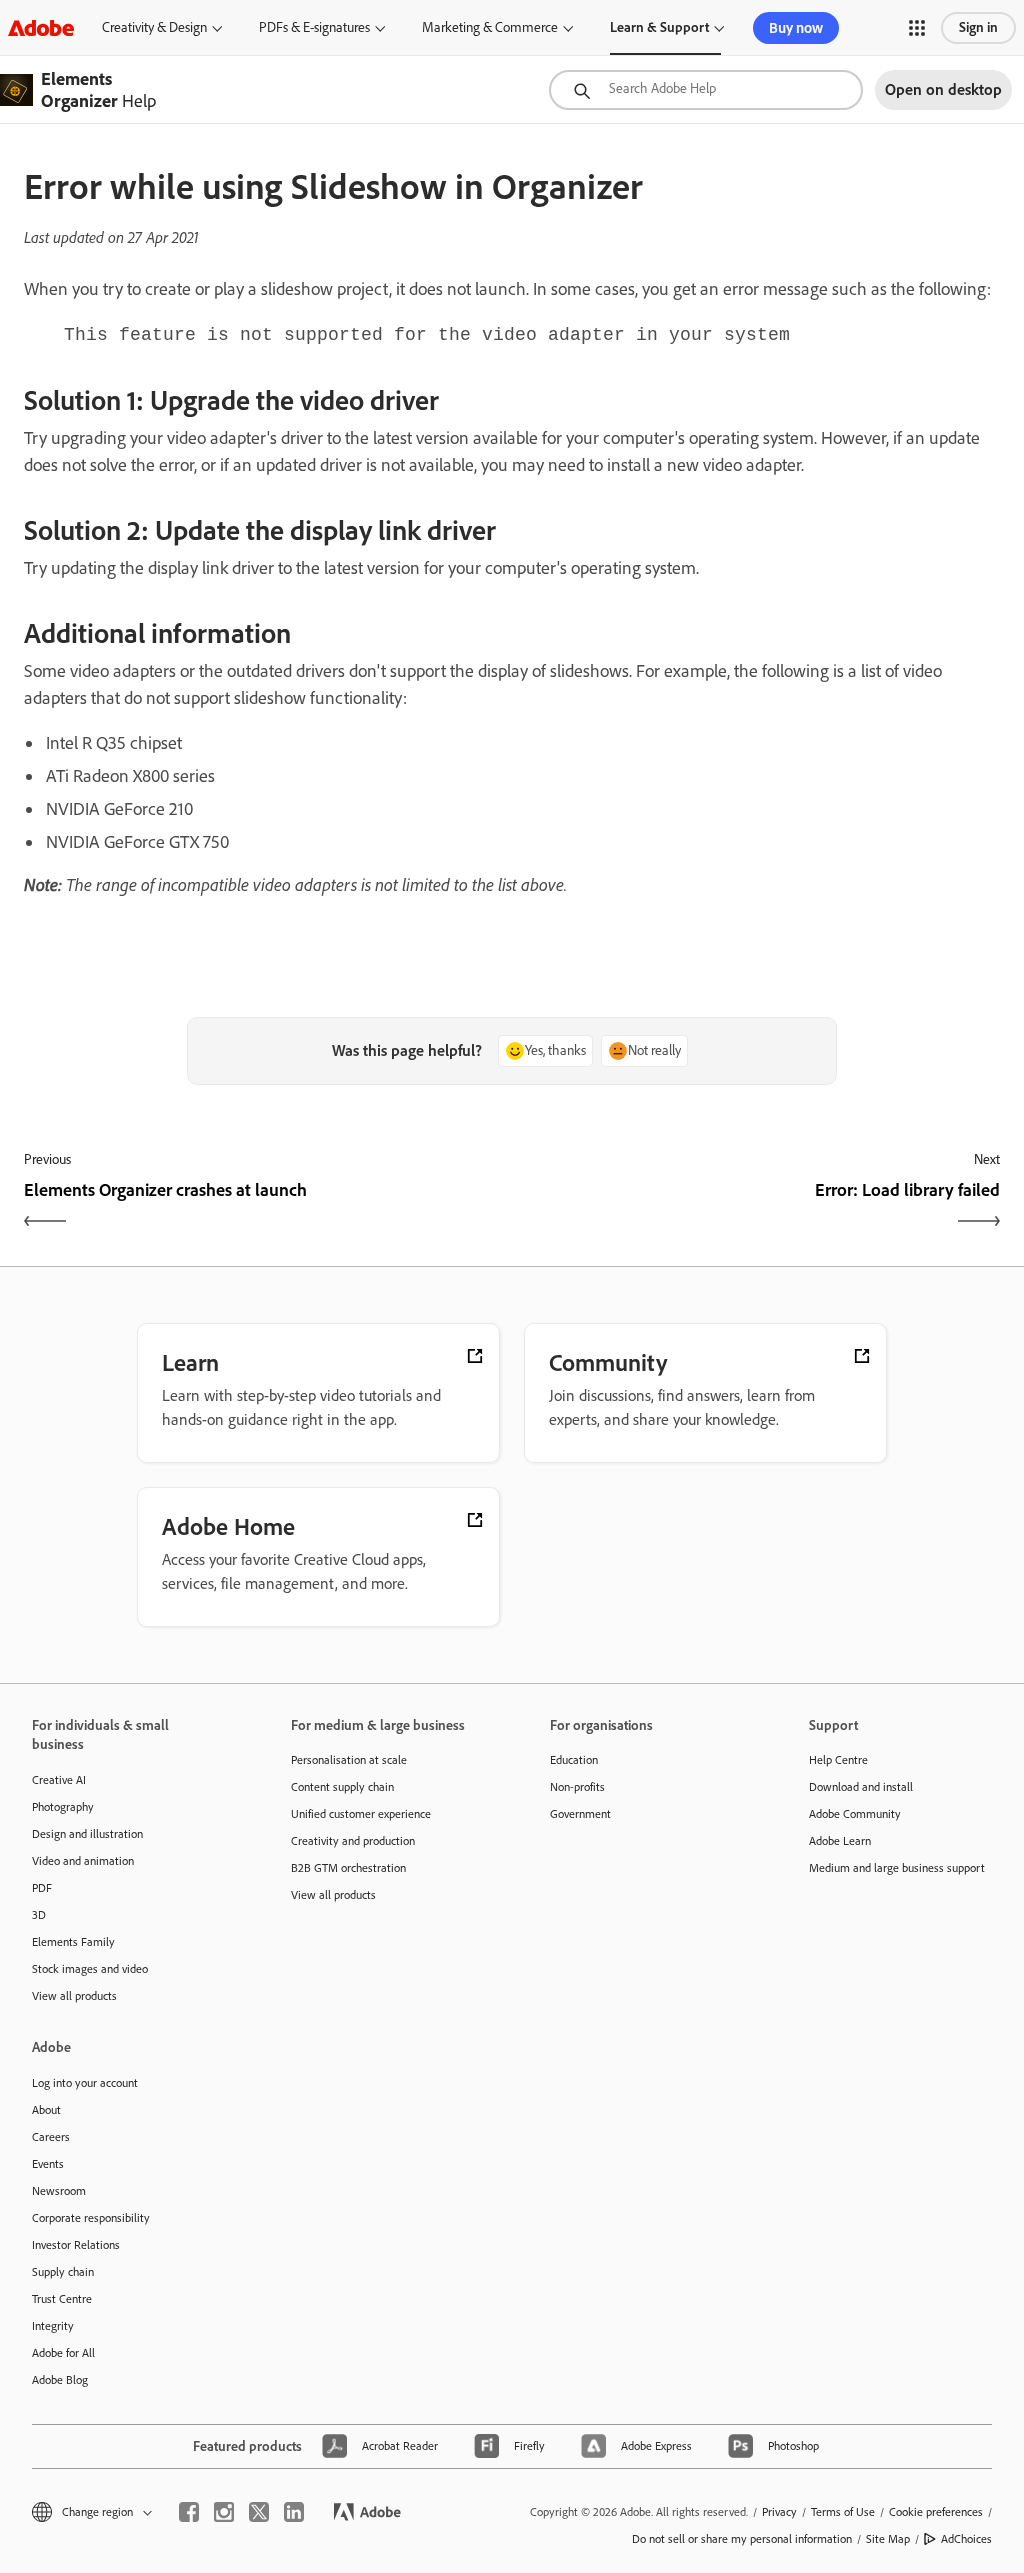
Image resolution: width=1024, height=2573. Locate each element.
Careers (51, 2137)
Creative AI (59, 1780)
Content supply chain (342, 1787)
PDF (42, 1888)
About (46, 2110)
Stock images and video (90, 1969)
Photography (63, 1807)
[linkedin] (294, 2512)
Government (580, 1814)
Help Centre (838, 1760)
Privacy (779, 2512)
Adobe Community (855, 1814)
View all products (74, 1996)
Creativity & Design (154, 27)
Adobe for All (63, 2353)
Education (574, 1760)
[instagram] (224, 2512)
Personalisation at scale (349, 1760)
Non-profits (577, 1787)
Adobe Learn (840, 1841)
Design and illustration (87, 1834)
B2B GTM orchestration (348, 1868)
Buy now (796, 28)
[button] (917, 28)
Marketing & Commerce (490, 27)
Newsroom (59, 2191)
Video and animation (83, 1861)
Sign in (978, 27)
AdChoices (966, 2539)
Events (48, 2164)
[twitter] (259, 2512)
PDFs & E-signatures (314, 27)
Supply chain (63, 2272)
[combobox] (706, 90)
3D (39, 1915)
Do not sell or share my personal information (742, 2539)
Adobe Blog (60, 2380)
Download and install (861, 1787)
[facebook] (189, 2512)
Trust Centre (62, 2299)
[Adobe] (41, 27)
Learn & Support (659, 27)
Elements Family (73, 1942)
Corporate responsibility (91, 2218)
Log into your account (85, 2083)
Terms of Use (843, 2512)
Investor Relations (76, 2245)
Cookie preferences (936, 2512)
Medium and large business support (897, 1868)
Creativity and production (353, 1841)
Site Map (888, 2539)
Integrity (53, 2326)
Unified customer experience (361, 1814)
